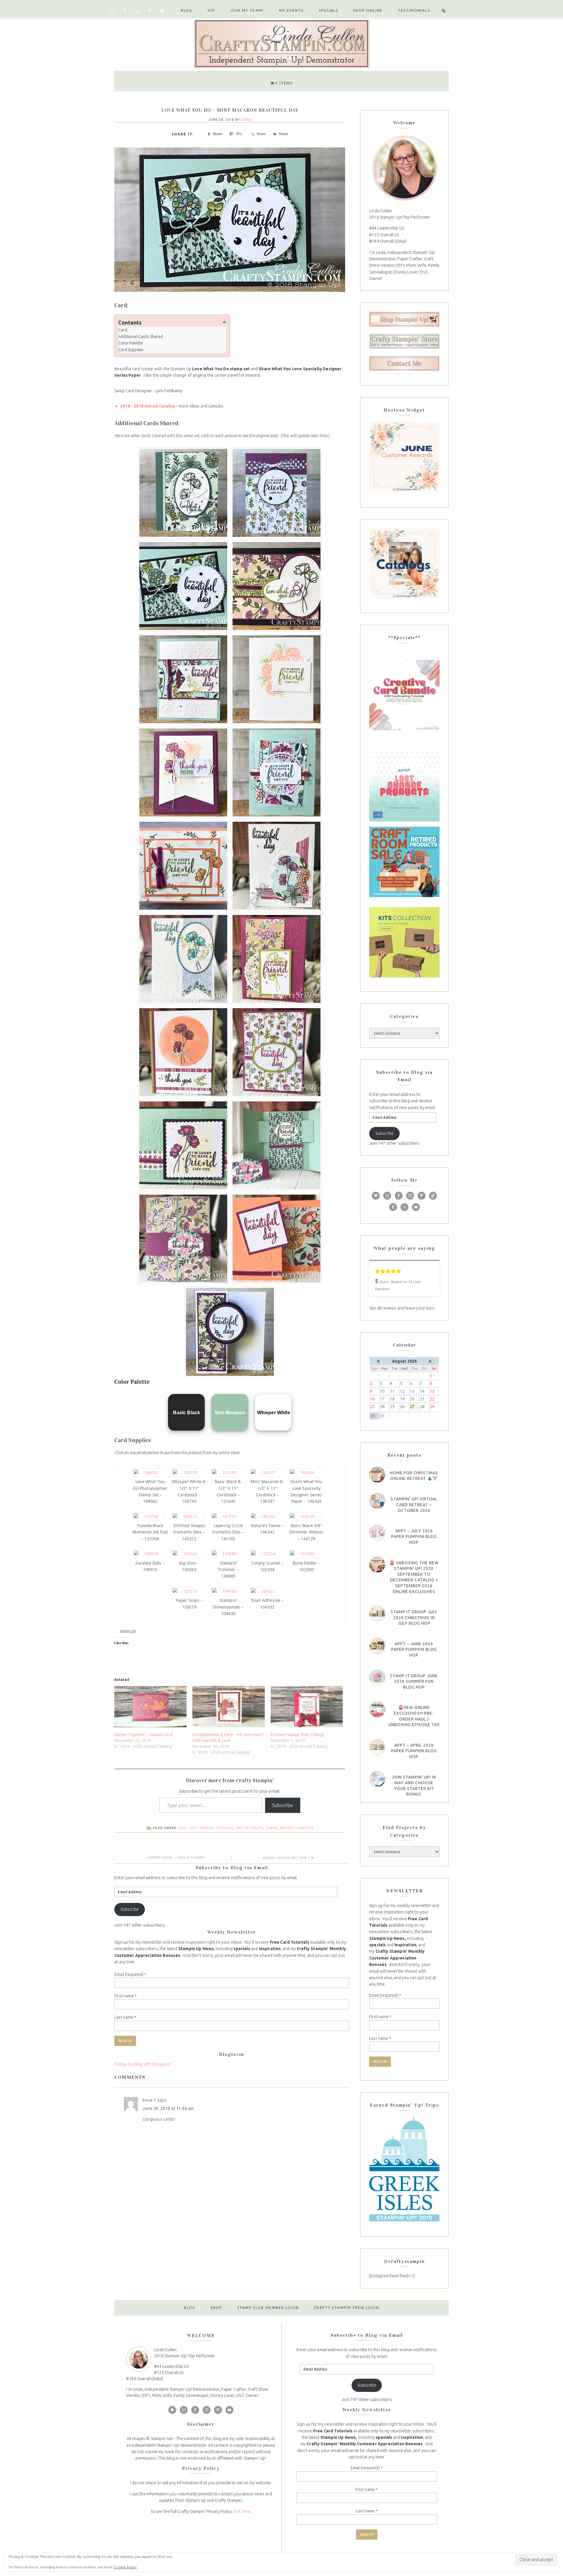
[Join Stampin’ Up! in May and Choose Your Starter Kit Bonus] (377, 1779)
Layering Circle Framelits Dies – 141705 (228, 1532)
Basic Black (186, 1413)
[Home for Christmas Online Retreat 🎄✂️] (377, 1475)
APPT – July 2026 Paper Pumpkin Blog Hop (414, 1537)
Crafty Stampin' (281, 43)
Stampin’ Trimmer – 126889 (228, 1570)
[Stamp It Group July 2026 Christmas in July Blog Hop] (377, 1614)
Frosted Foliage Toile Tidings (298, 1735)
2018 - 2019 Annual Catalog (206, 1828)
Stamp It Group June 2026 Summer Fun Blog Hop (414, 1681)
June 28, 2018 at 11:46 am (168, 2108)
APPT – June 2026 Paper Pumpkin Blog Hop (414, 1649)
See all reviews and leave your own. (402, 1308)
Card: (123, 330)
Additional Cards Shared (140, 337)
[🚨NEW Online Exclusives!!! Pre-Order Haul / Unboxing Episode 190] (377, 1709)
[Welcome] (404, 168)
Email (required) (130, 1974)
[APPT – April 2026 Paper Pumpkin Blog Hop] (377, 1747)
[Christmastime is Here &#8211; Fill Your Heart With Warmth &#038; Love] (228, 1707)
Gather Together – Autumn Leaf (144, 1735)
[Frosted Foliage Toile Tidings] (307, 1707)
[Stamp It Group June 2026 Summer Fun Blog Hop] (377, 1678)
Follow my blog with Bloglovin (142, 2064)
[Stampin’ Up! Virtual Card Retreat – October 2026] (377, 1501)
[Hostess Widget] (404, 457)
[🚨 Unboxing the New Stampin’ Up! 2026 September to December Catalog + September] (377, 1565)
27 (414, 1407)
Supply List (128, 1631)
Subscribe (283, 1805)
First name (126, 1996)
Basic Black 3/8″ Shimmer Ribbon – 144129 (306, 1532)
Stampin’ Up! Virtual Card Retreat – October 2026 (414, 1505)
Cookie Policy (125, 2567)
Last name (125, 2017)
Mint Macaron (230, 1413)
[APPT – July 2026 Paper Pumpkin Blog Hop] (377, 1533)
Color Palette (130, 343)
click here (242, 2512)
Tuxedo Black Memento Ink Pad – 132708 (150, 1532)
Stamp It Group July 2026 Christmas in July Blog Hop (414, 1618)
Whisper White (274, 1413)
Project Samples (297, 1828)
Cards (272, 1828)
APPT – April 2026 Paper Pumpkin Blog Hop (414, 1751)
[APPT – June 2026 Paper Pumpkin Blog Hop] (377, 1646)
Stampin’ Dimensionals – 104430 (228, 1607)
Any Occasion (249, 1828)
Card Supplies (131, 350)
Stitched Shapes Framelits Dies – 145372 (189, 1532)
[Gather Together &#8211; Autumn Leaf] (150, 1707)
